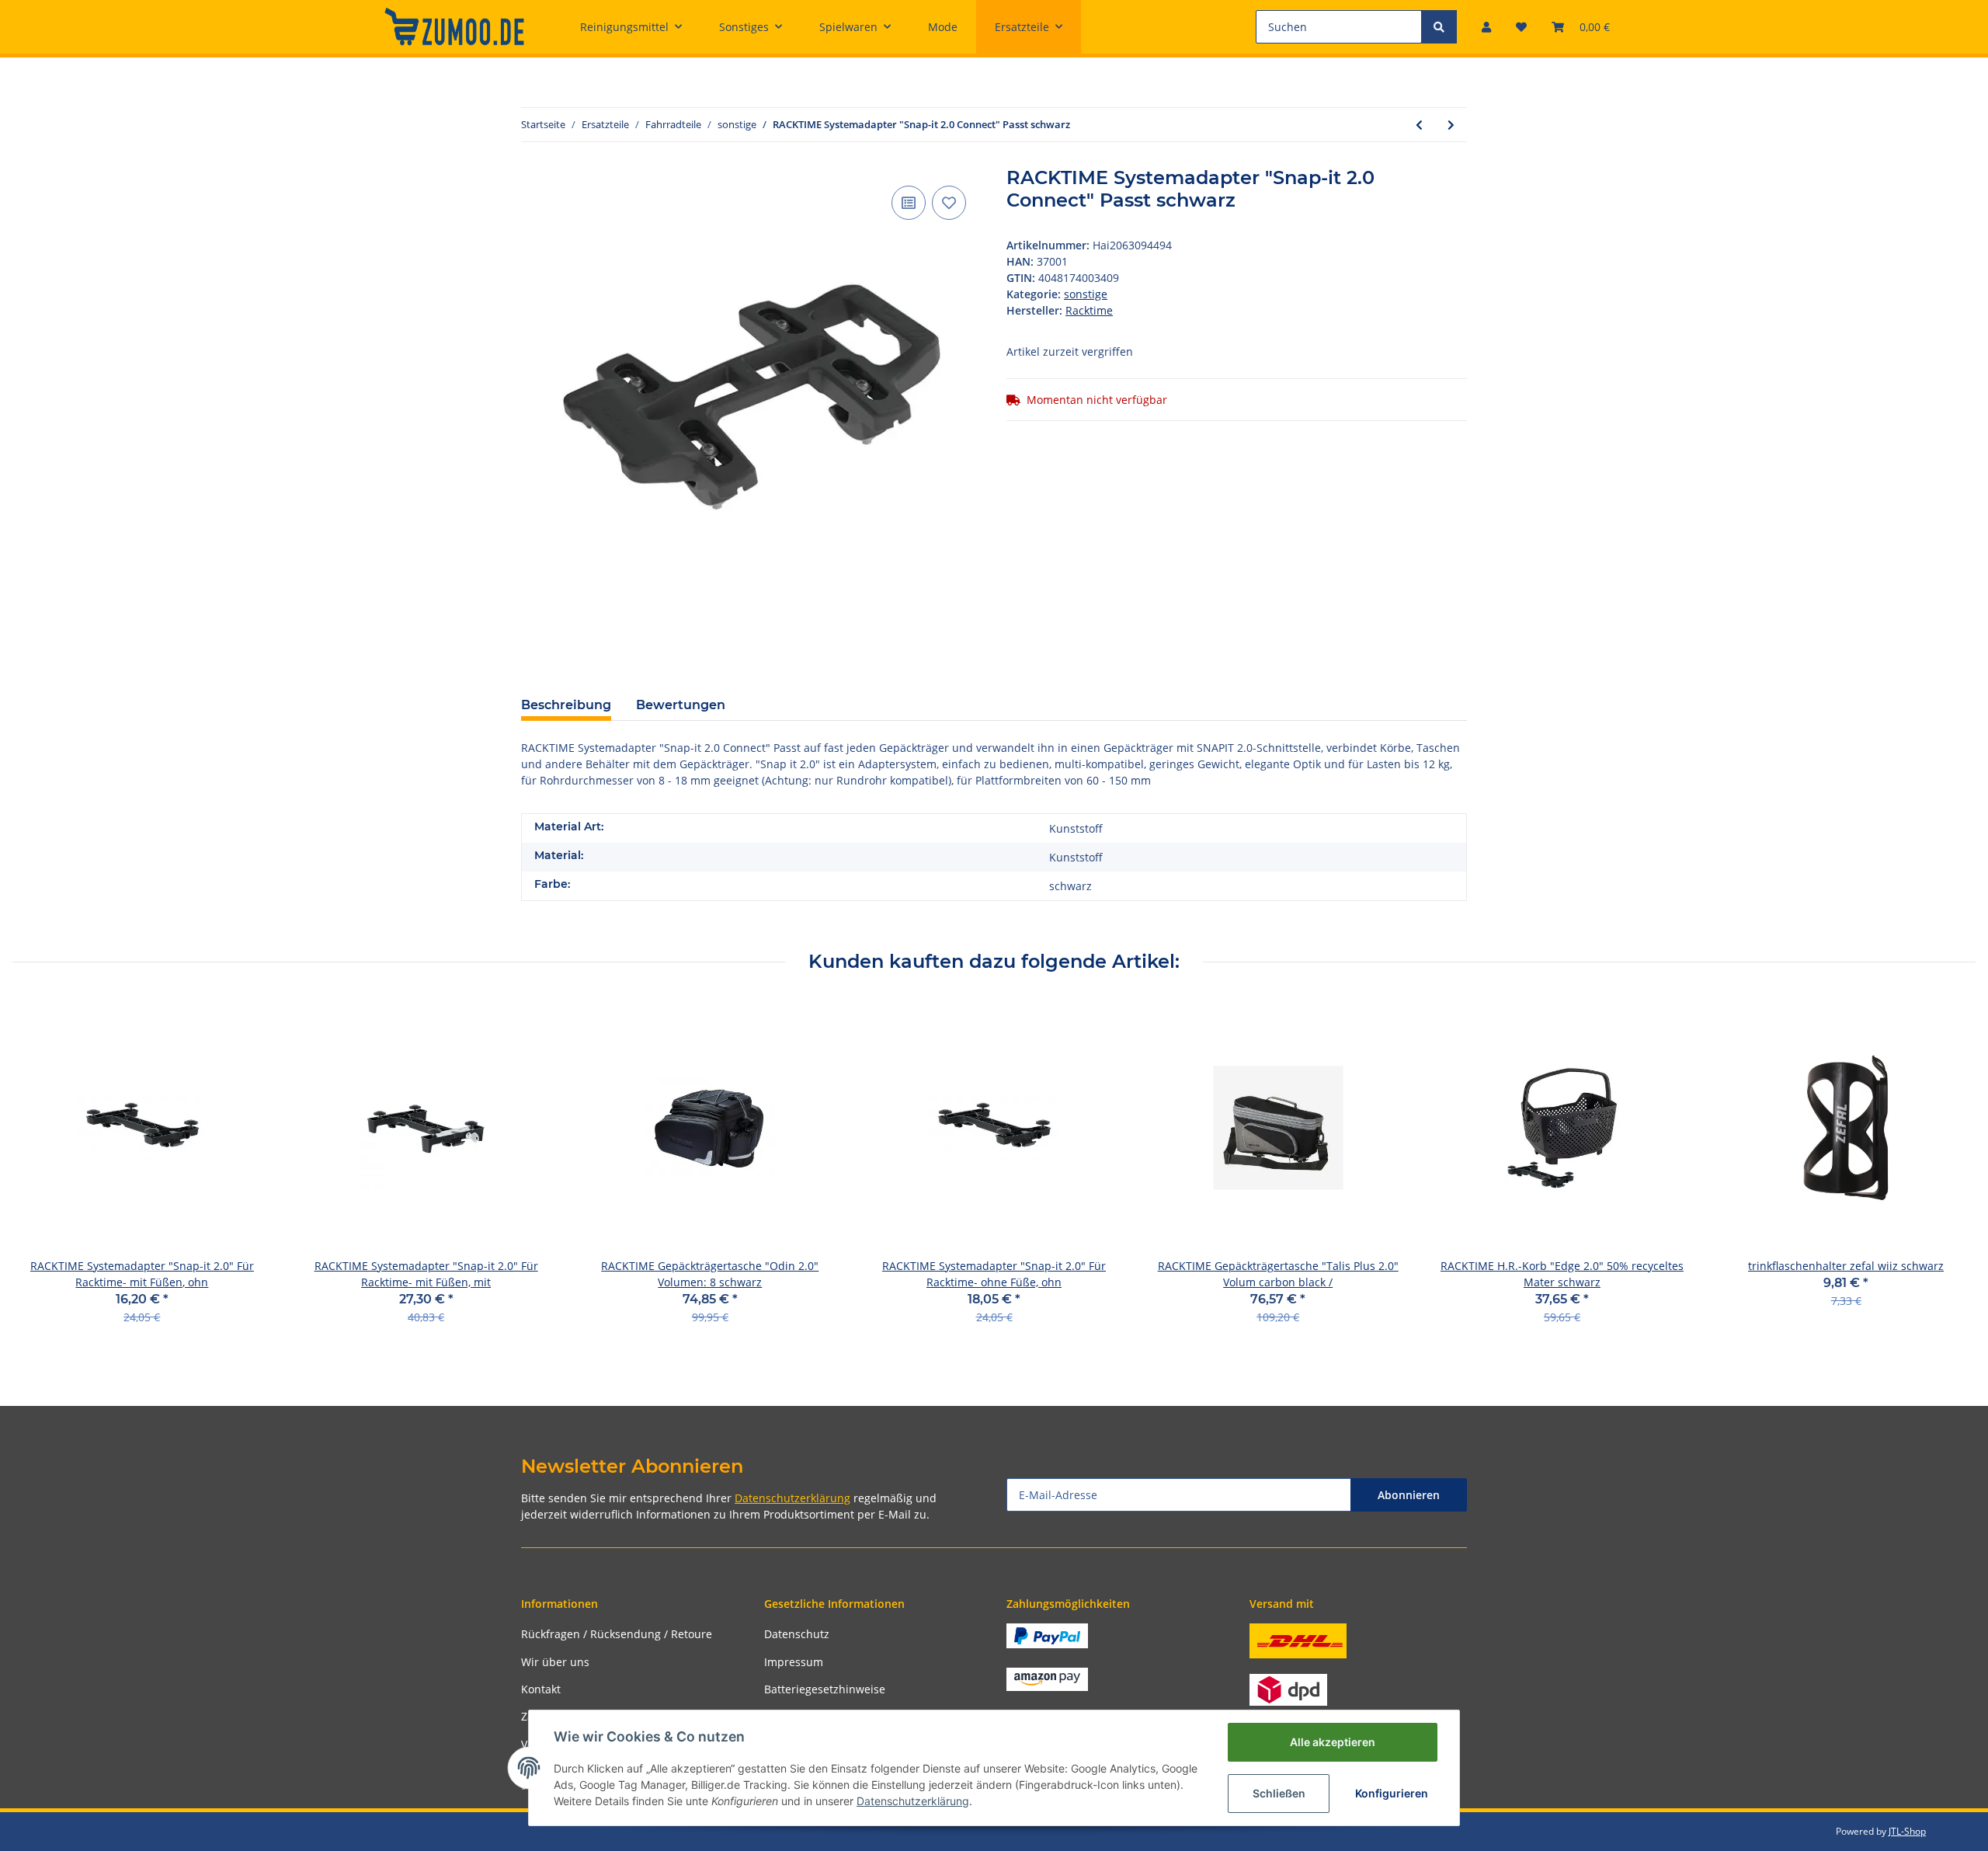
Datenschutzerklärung (792, 1498)
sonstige (1086, 294)
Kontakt (541, 1689)
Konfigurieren (1392, 1793)
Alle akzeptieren (1333, 1742)
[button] (1486, 27)
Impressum (794, 1662)
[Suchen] (1439, 27)
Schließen (1279, 1793)
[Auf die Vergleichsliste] (909, 203)
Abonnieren (1409, 1495)
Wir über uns (555, 1662)
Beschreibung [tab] (566, 705)
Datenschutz (797, 1634)
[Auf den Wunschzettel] (949, 203)
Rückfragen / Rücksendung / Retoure (617, 1634)
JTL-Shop (1907, 1831)
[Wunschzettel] (1521, 27)
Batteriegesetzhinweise (825, 1689)
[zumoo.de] (454, 26)
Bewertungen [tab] (681, 705)
